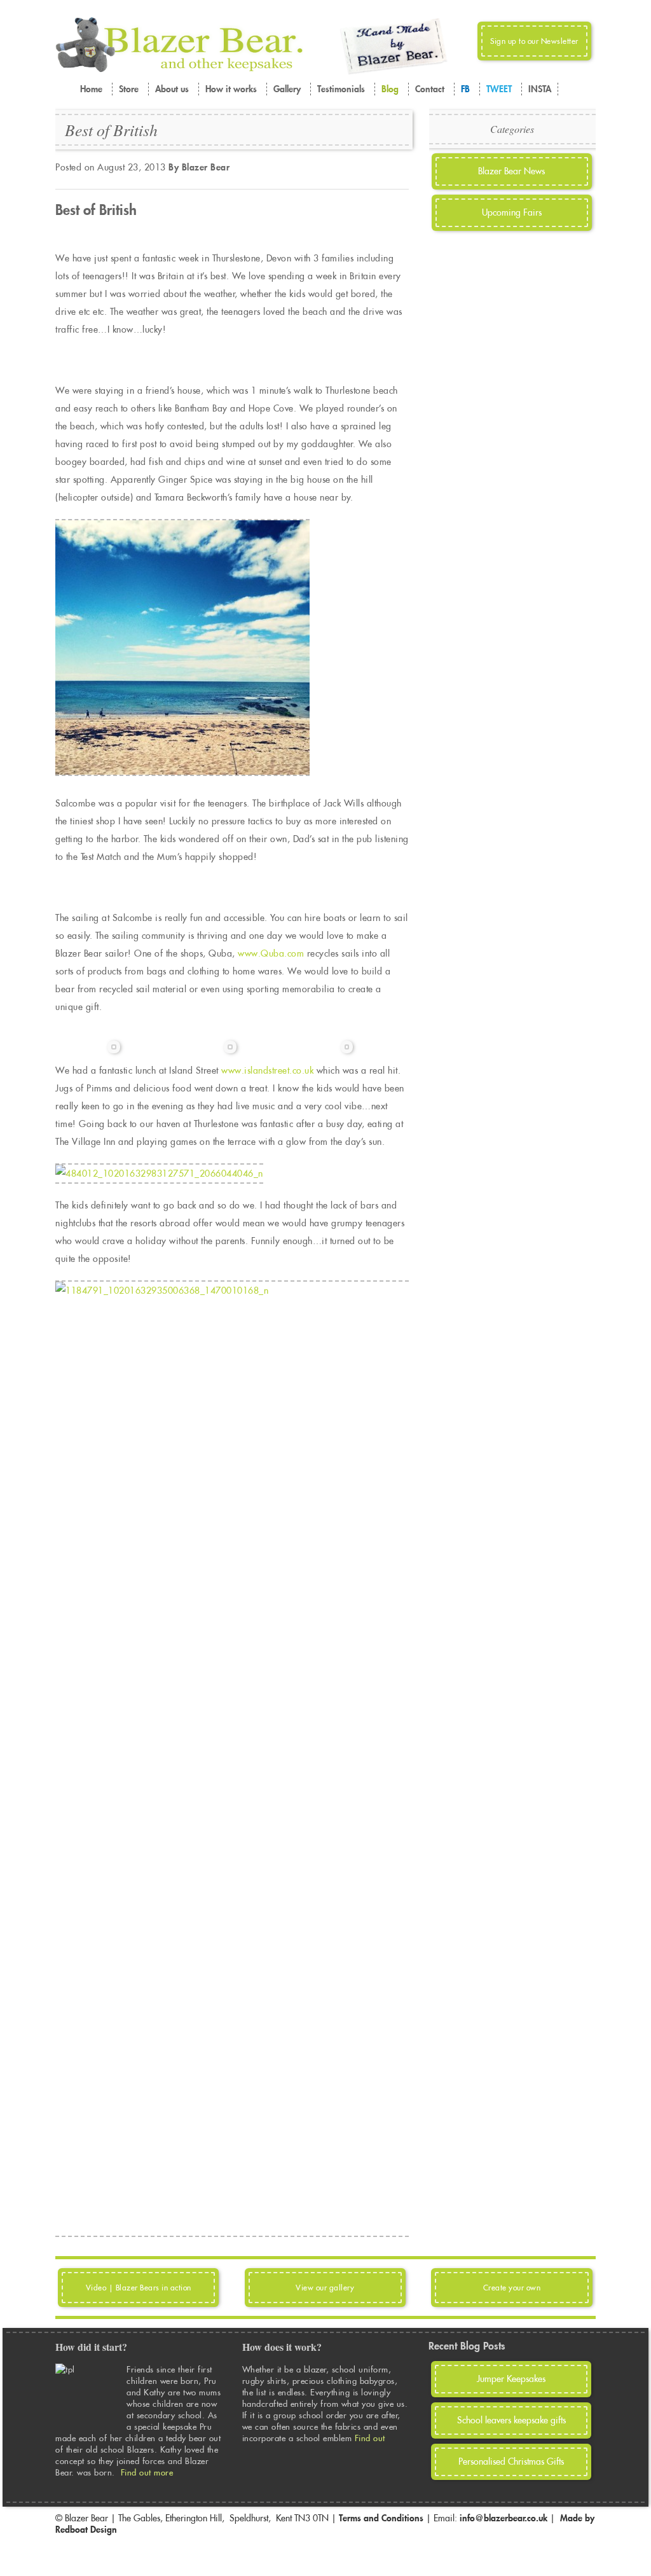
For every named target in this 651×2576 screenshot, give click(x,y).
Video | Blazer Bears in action (139, 2288)
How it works (231, 89)
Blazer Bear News (511, 171)
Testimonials (341, 89)
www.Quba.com (271, 953)
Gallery (287, 89)
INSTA (540, 89)
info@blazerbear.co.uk (504, 2518)
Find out (372, 2438)
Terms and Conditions (381, 2518)
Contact (430, 89)
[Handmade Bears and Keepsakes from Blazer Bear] (179, 69)
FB (465, 89)
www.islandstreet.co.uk (267, 1070)
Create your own (512, 2288)
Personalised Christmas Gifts (511, 2462)
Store (129, 89)
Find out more (147, 2472)
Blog (390, 89)
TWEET (499, 89)
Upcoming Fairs (512, 212)
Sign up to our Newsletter (534, 41)
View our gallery (325, 2288)
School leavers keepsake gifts (511, 2420)
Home (91, 89)
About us (172, 89)
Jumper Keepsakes (511, 2379)
